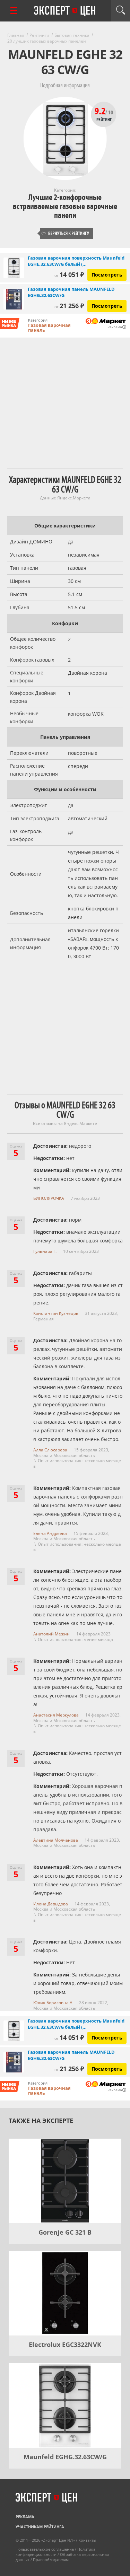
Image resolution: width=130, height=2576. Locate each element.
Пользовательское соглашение (45, 2549)
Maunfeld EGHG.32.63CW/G (65, 2457)
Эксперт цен (65, 11)
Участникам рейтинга (40, 2527)
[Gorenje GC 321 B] (65, 2181)
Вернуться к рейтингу (65, 233)
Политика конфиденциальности (55, 2552)
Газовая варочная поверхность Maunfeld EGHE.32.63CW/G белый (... (76, 261)
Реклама (25, 2517)
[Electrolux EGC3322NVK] (65, 2293)
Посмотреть (107, 275)
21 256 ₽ (69, 306)
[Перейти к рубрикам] (14, 11)
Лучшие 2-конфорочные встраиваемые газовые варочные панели (65, 206)
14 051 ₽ (69, 274)
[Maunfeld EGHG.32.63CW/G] (65, 2405)
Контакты (87, 2540)
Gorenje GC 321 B (65, 2232)
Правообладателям (51, 2560)
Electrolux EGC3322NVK (65, 2344)
